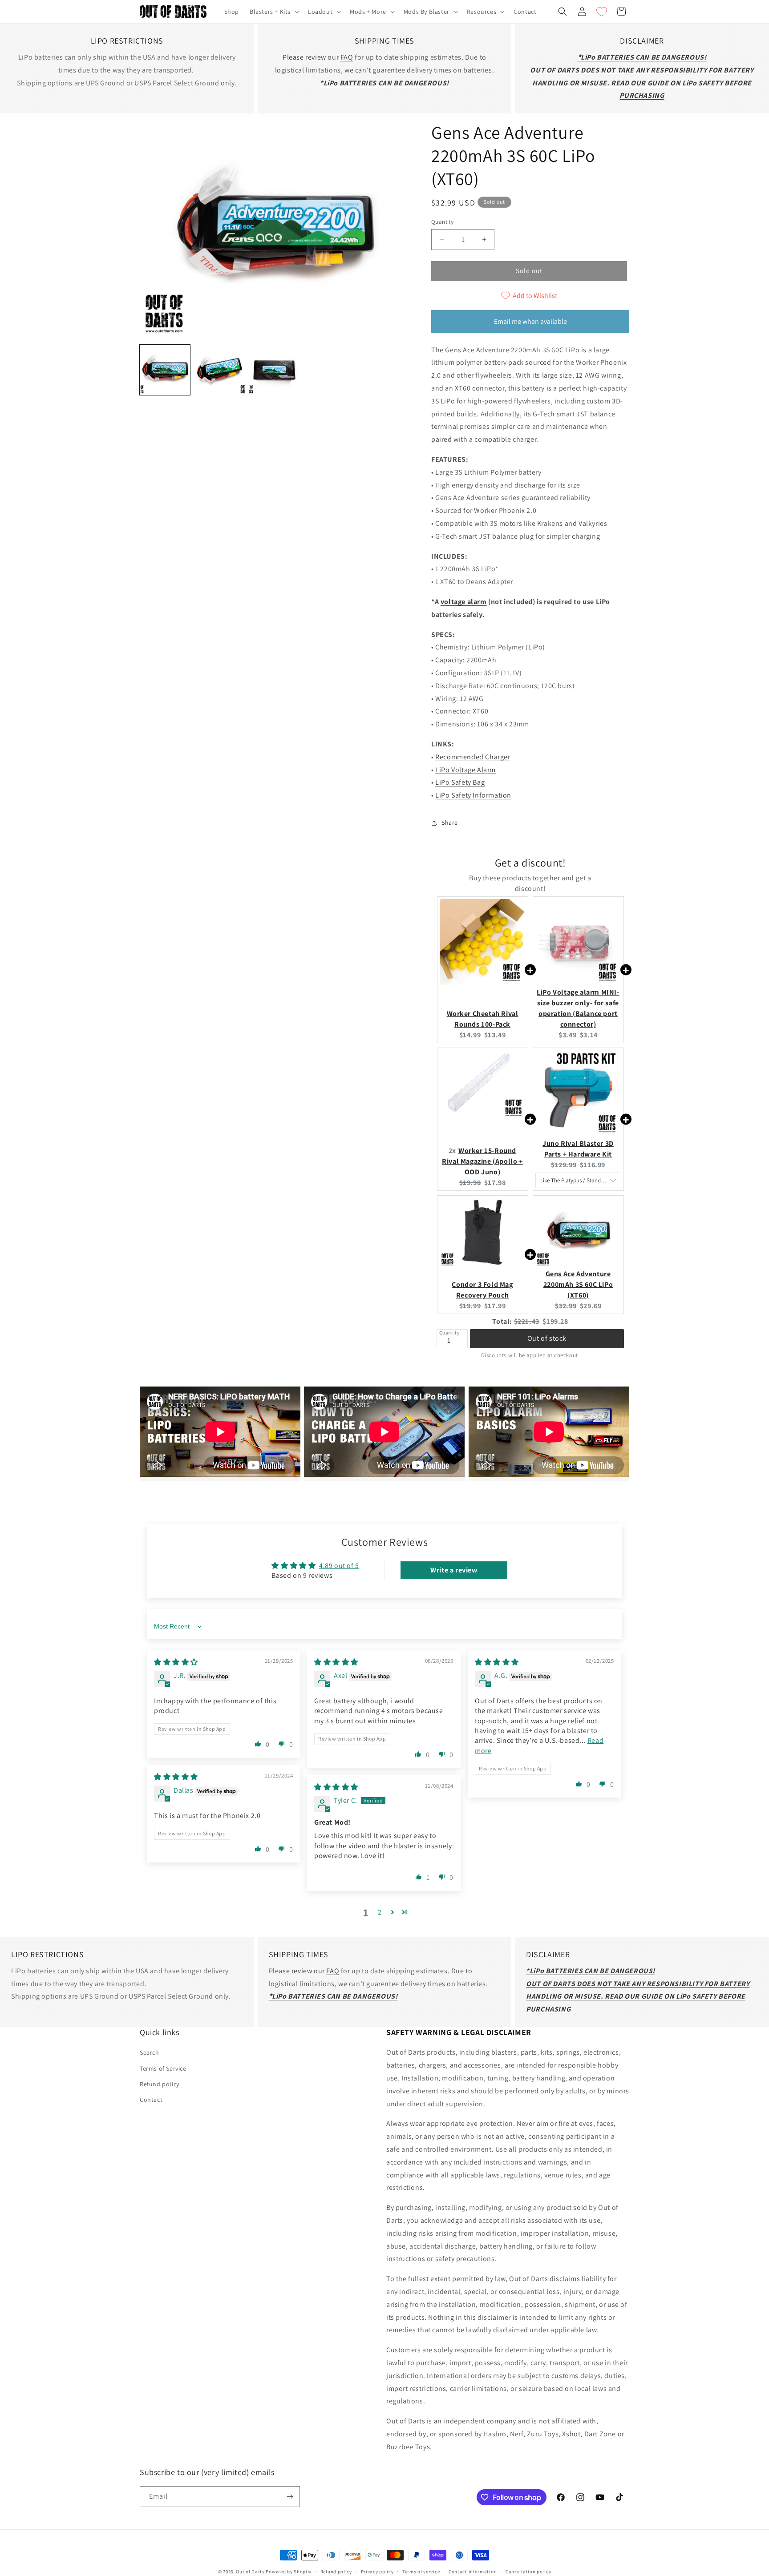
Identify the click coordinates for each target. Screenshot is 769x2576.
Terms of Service (163, 2068)
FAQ (347, 57)
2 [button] (380, 1912)
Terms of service (421, 2572)
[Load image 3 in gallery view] (274, 370)
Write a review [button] (454, 1570)
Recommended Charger (473, 757)
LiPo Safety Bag (460, 782)
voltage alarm (464, 602)
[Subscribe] (290, 2497)
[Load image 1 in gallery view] (165, 370)
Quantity (442, 222)
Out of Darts (250, 2572)
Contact (151, 2100)
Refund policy (160, 2084)
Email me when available (530, 321)
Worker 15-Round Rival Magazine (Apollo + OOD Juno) (482, 1161)
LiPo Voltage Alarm (465, 770)
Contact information (473, 2572)
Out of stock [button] (547, 1338)
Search (150, 2053)
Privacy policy (377, 2572)
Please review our (312, 57)
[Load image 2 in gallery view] (220, 370)
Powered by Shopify (289, 2572)
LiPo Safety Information (473, 795)
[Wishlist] (602, 12)
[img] (176, 1662)
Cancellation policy (528, 2572)
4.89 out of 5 (339, 1566)
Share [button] (450, 822)
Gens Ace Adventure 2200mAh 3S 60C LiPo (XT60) (578, 1284)
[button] (273, 12)
